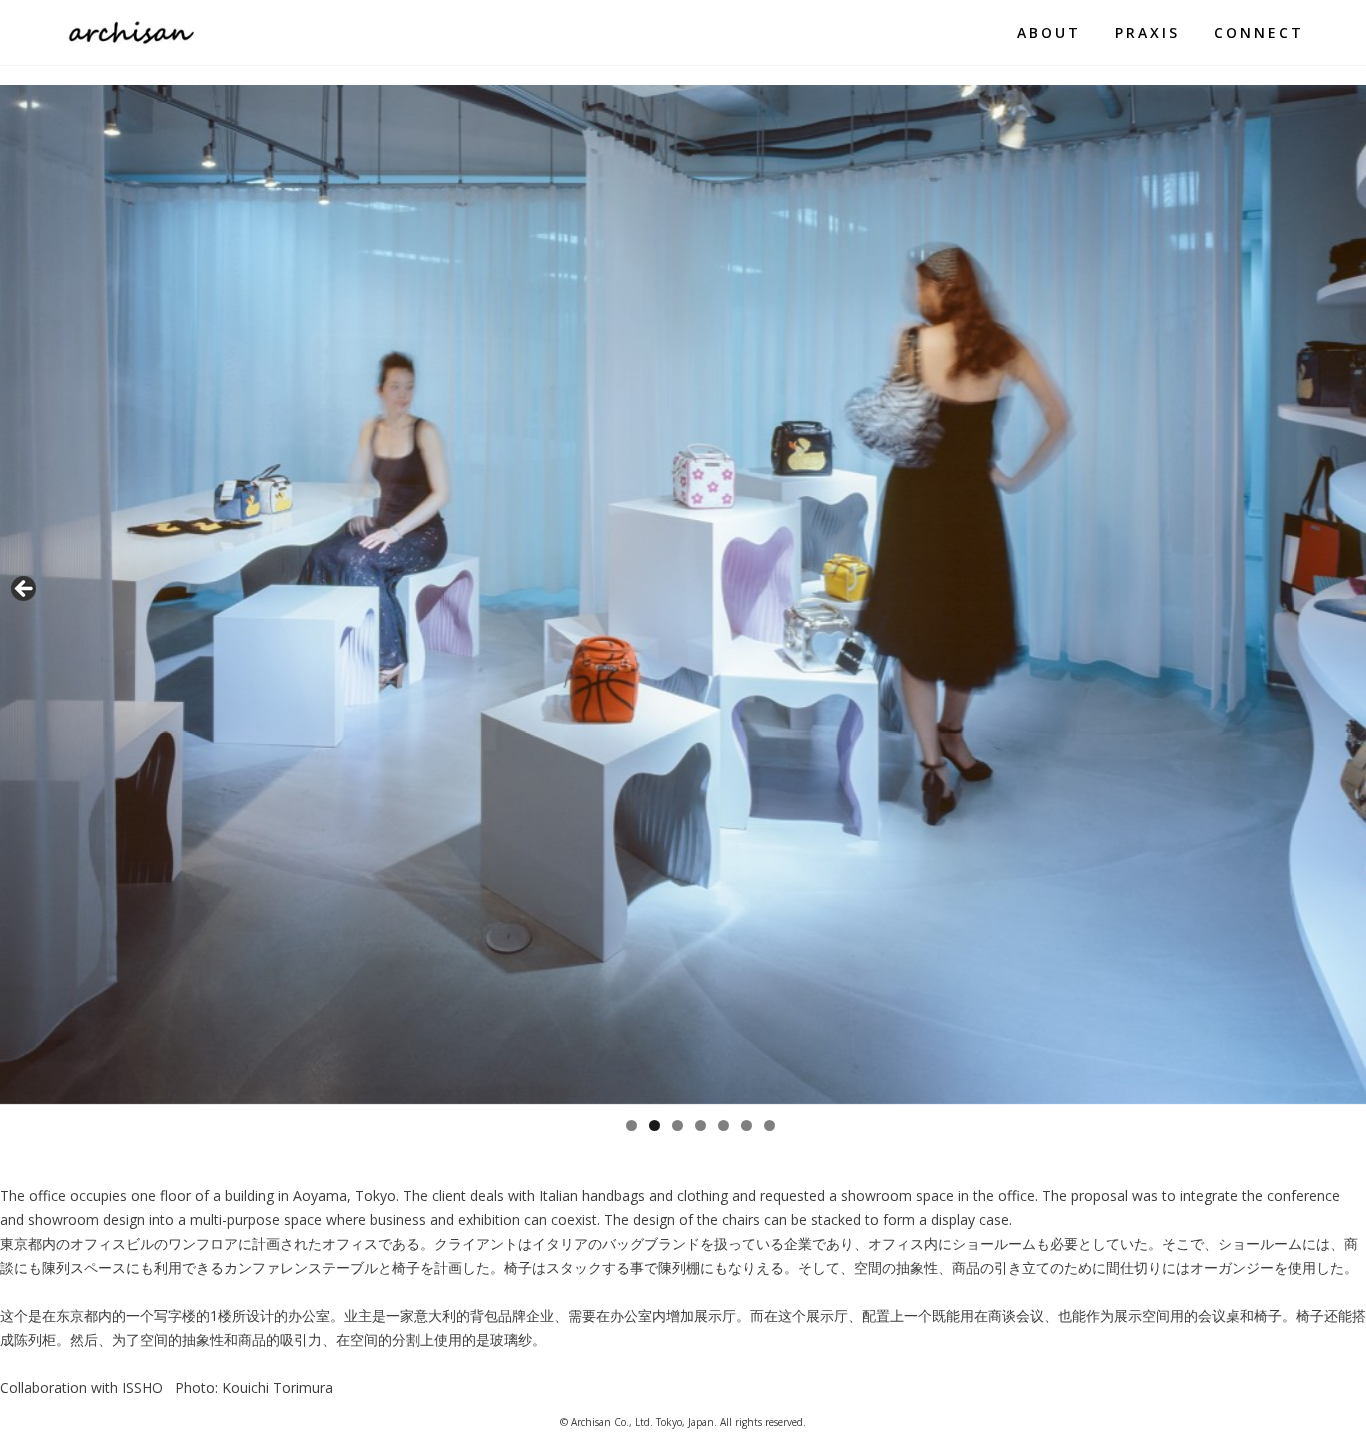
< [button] (25, 590)
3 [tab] (677, 1125)
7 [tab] (769, 1125)
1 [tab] (631, 1125)
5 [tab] (723, 1125)
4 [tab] (700, 1125)
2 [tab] (654, 1125)
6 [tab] (746, 1125)
